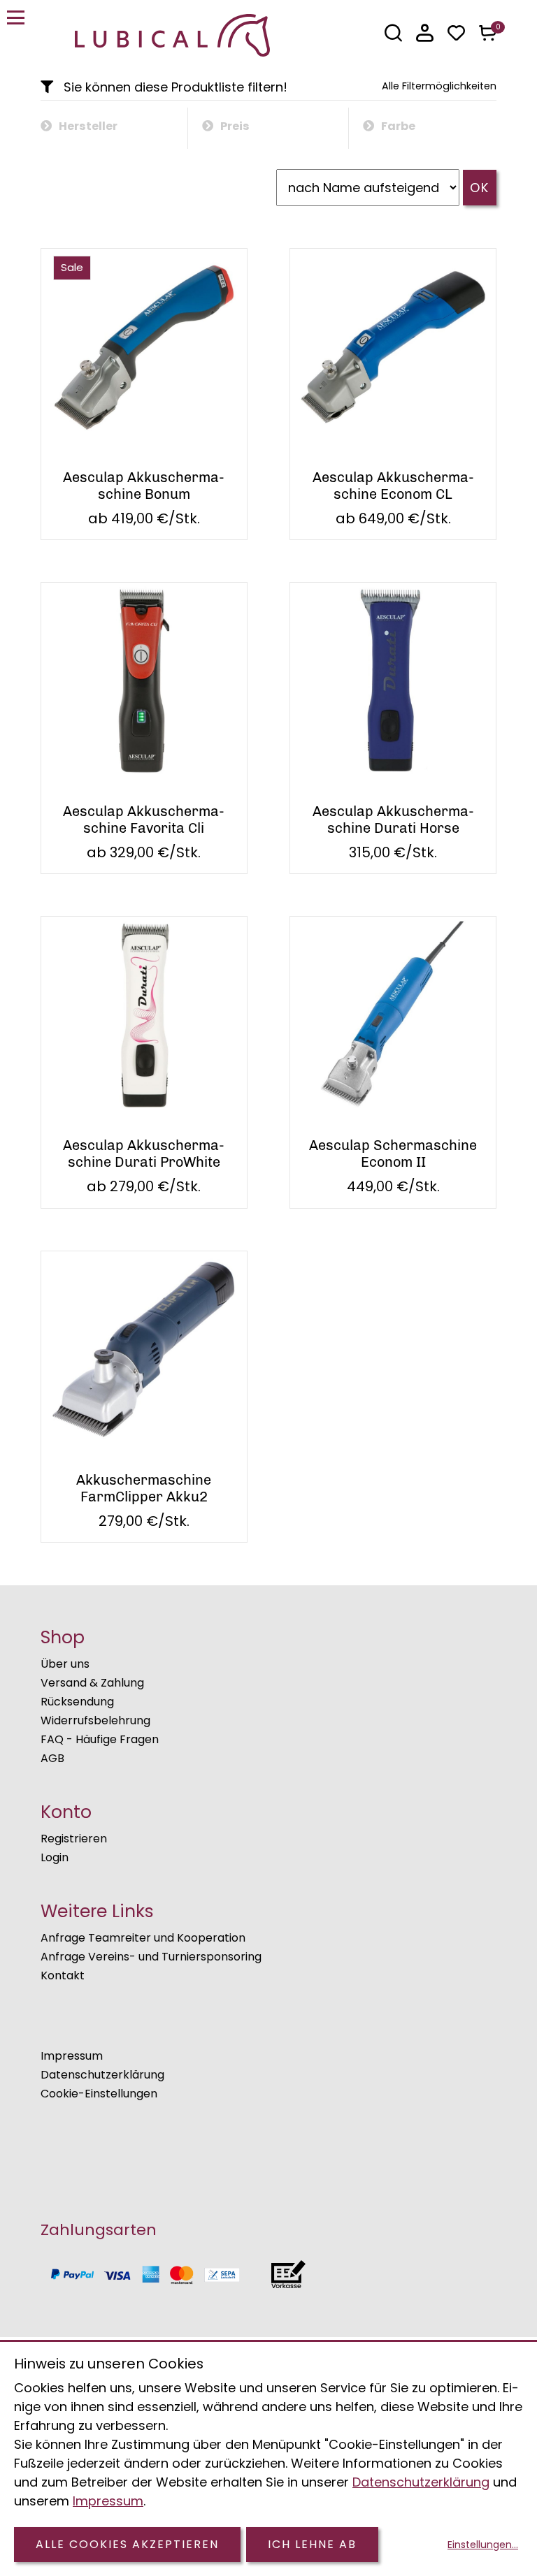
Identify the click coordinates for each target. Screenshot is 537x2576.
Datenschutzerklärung (102, 2075)
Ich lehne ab (312, 2544)
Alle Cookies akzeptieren (127, 2544)
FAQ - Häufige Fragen (100, 1739)
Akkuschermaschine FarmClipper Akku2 (144, 1488)
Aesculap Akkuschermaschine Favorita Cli (144, 820)
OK (480, 188)
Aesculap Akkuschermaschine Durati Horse (393, 820)
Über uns (65, 1664)
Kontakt (63, 1975)
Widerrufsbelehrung (95, 1720)
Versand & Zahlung (92, 1683)
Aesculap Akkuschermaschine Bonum (144, 486)
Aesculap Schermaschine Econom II (393, 1154)
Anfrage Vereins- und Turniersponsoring (151, 1957)
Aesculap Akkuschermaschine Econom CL (393, 486)
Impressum (72, 2056)
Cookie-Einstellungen (99, 2094)
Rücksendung (77, 1702)
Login (55, 1857)
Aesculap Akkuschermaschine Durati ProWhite (144, 1154)
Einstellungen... (483, 2545)
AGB (52, 1758)
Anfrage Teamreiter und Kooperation (143, 1938)
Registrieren (74, 1839)
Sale (72, 267)
